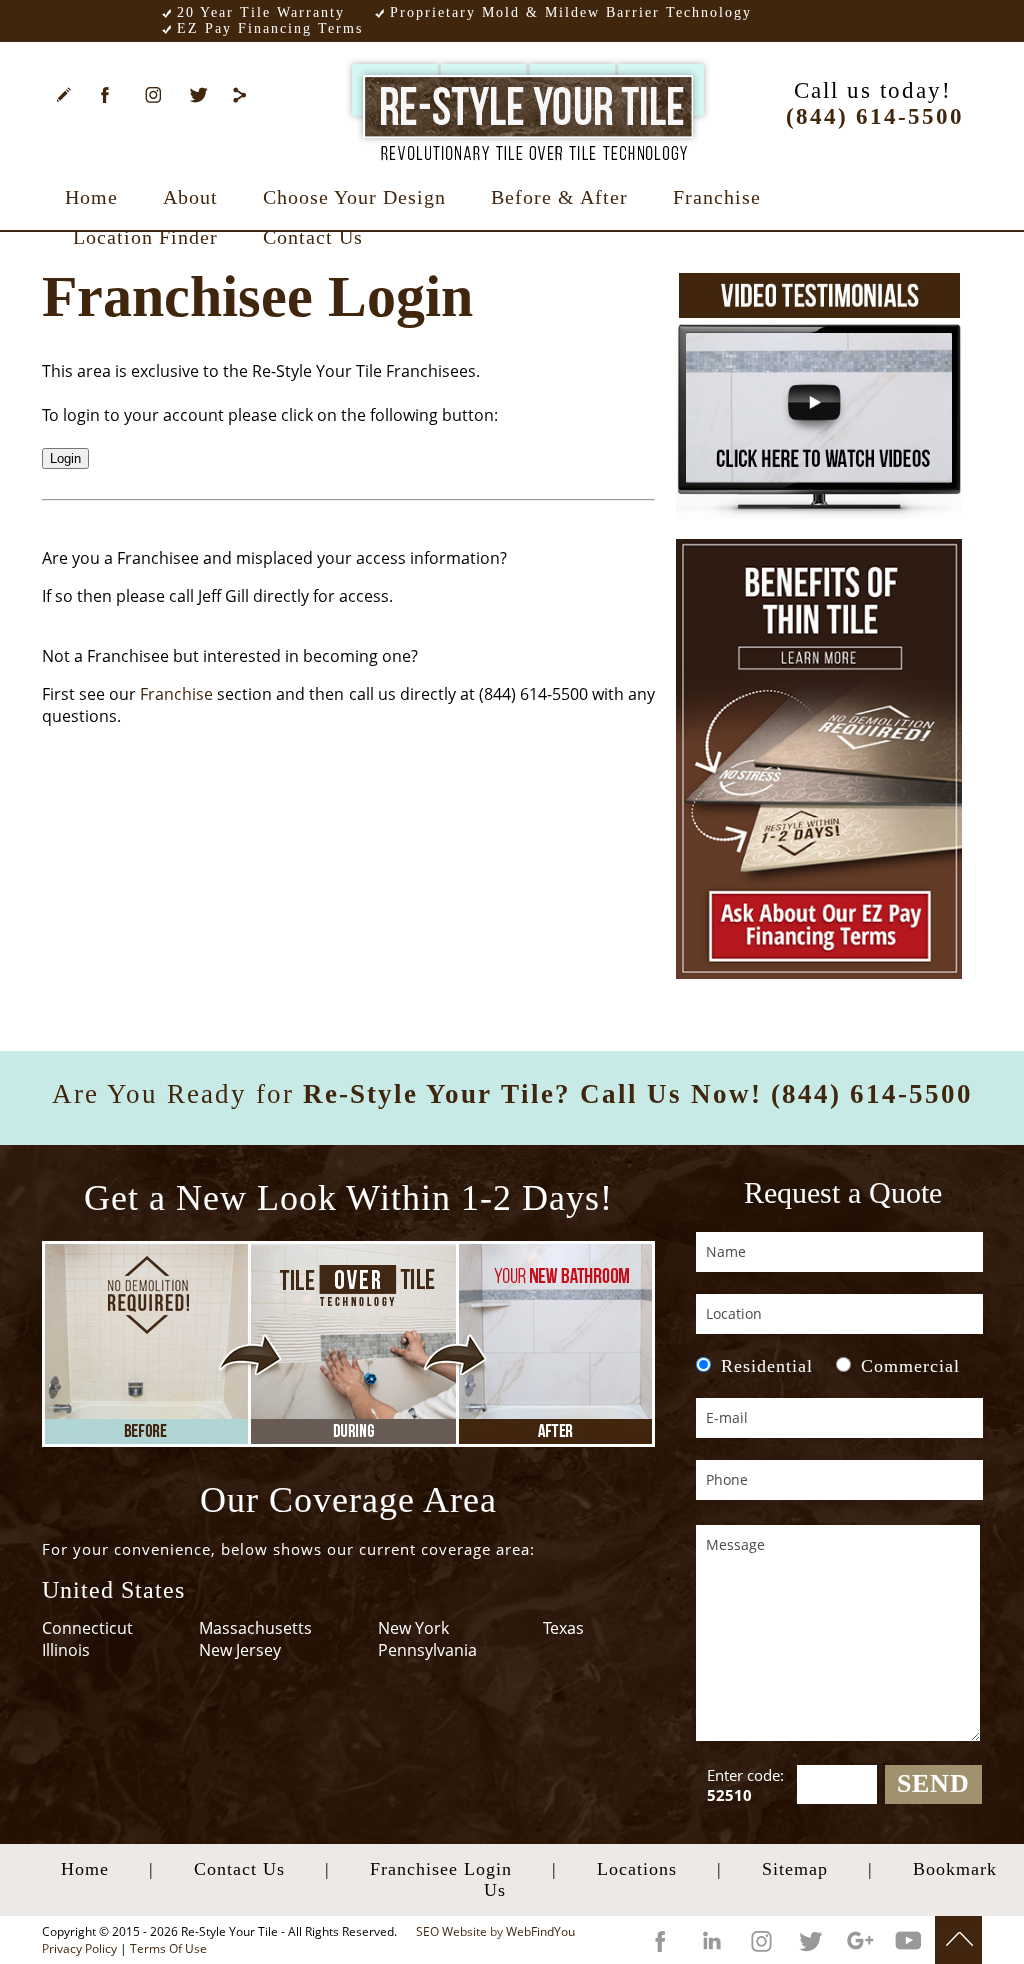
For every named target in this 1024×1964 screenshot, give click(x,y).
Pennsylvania (427, 1650)
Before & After (559, 197)
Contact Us (313, 237)
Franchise (717, 197)
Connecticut (87, 1628)
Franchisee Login (441, 1869)
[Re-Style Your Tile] (528, 104)
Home (91, 197)
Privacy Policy (79, 1948)
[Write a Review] (69, 98)
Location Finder (145, 237)
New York (413, 1628)
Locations (637, 1869)
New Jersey (240, 1650)
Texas (563, 1628)
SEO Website (451, 1931)
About (190, 197)
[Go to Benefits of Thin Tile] (819, 759)
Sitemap (795, 1869)
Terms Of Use (168, 1948)
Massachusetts (255, 1628)
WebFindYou (540, 1931)
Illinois (66, 1650)
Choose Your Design (354, 197)
